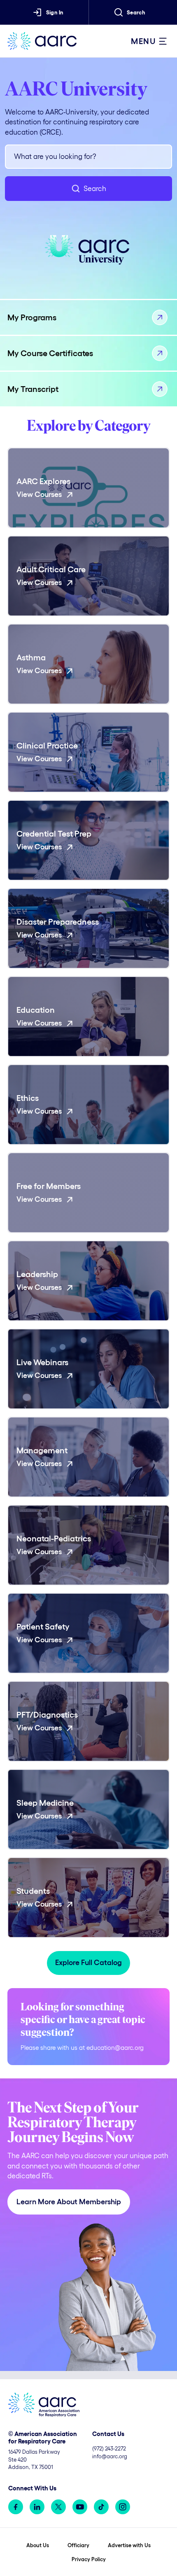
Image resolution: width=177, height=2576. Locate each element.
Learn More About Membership (69, 2202)
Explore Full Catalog (88, 1963)
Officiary (78, 2545)
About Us (38, 2545)
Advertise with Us (129, 2545)
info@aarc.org (110, 2456)
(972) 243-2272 (109, 2449)
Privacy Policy (89, 2559)
